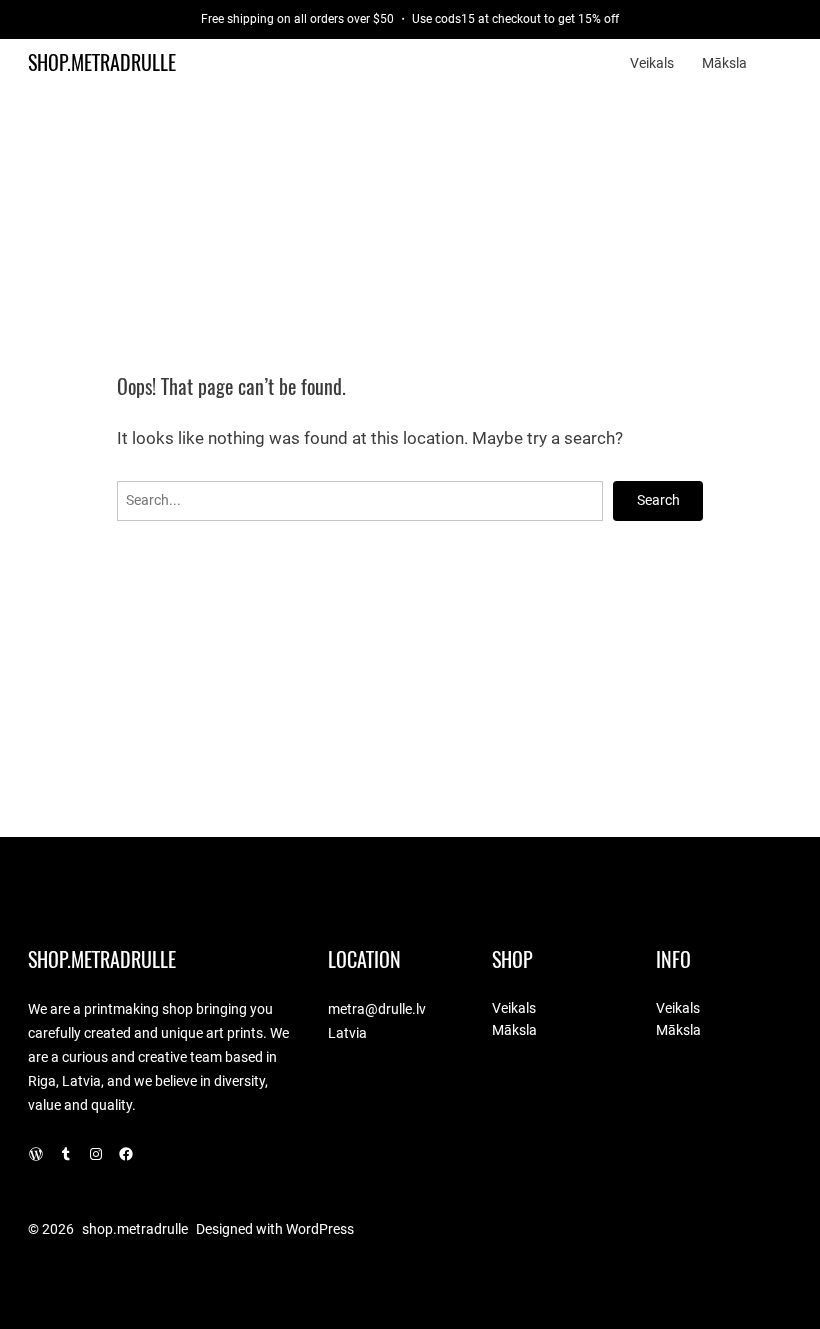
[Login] (783, 63)
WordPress (320, 1229)
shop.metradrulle (102, 62)
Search (658, 500)
